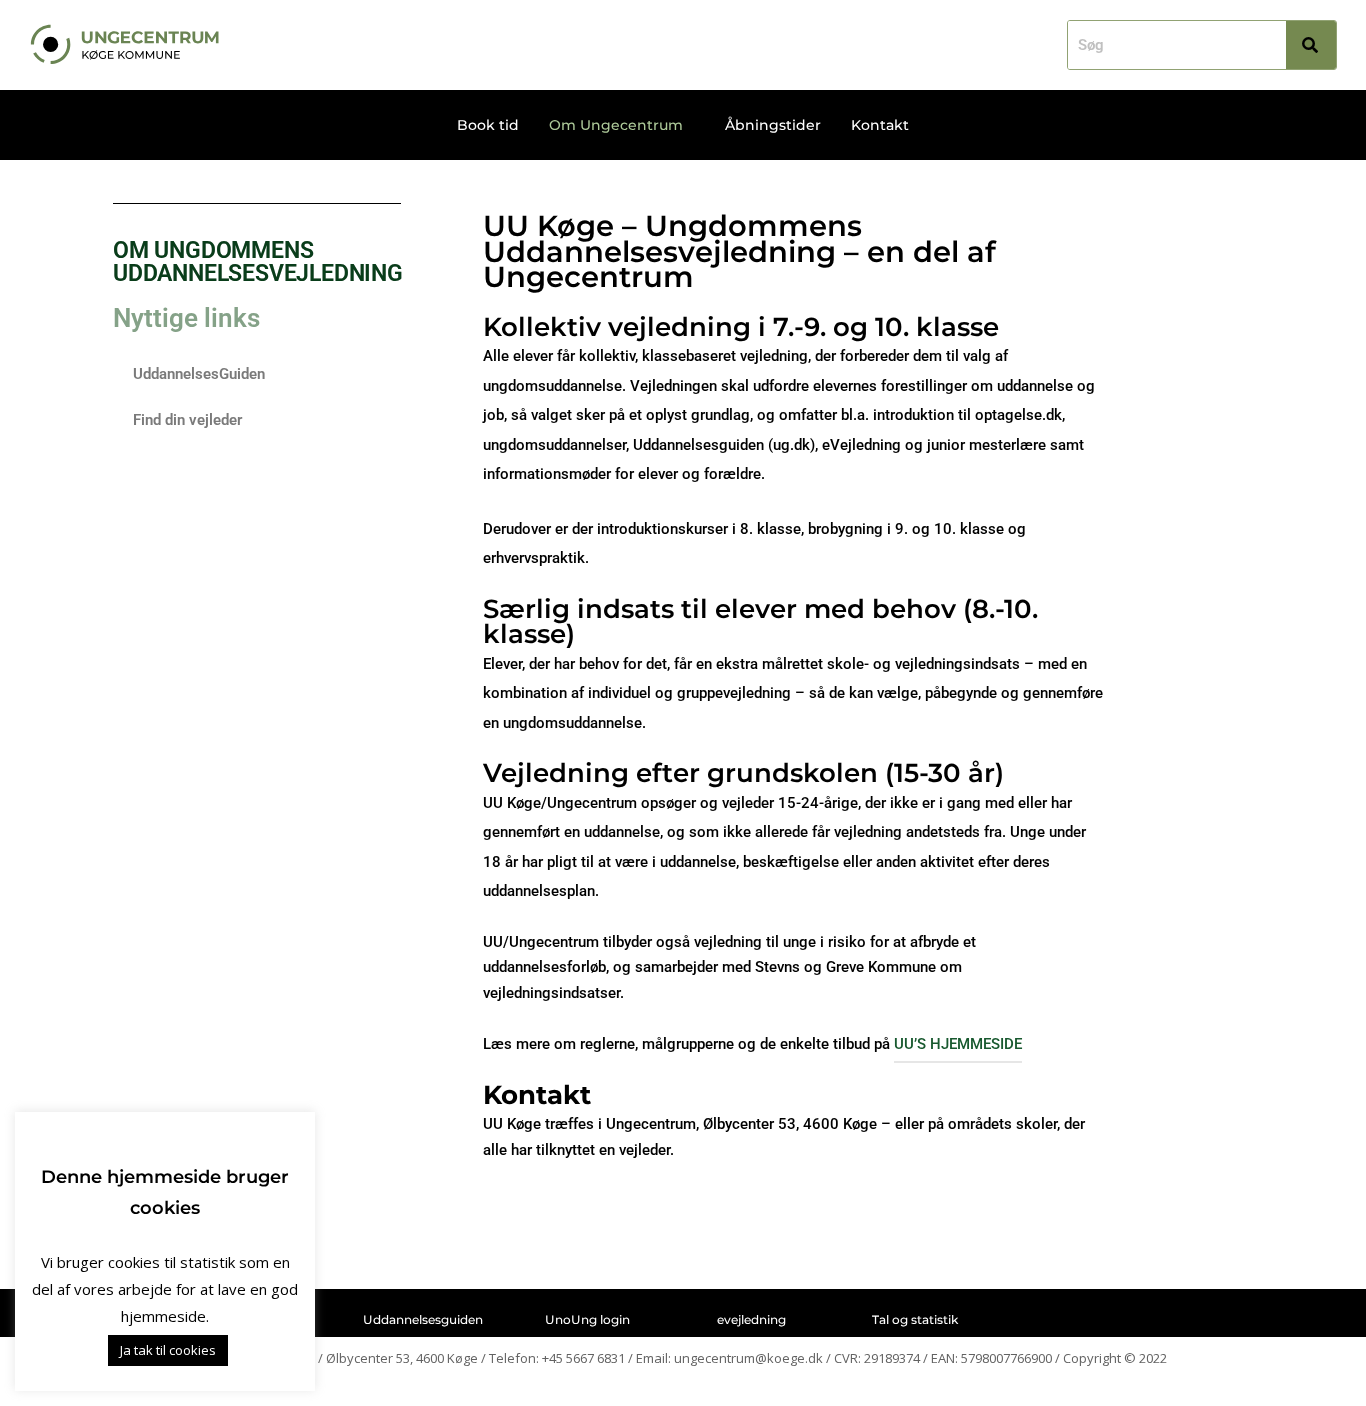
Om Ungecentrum (616, 125)
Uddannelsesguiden (423, 1319)
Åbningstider (773, 125)
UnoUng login (587, 1319)
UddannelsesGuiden (199, 374)
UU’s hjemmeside (958, 1044)
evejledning (751, 1319)
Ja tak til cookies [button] (168, 1350)
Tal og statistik (915, 1319)
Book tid (488, 125)
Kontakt (880, 125)
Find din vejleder (187, 420)
